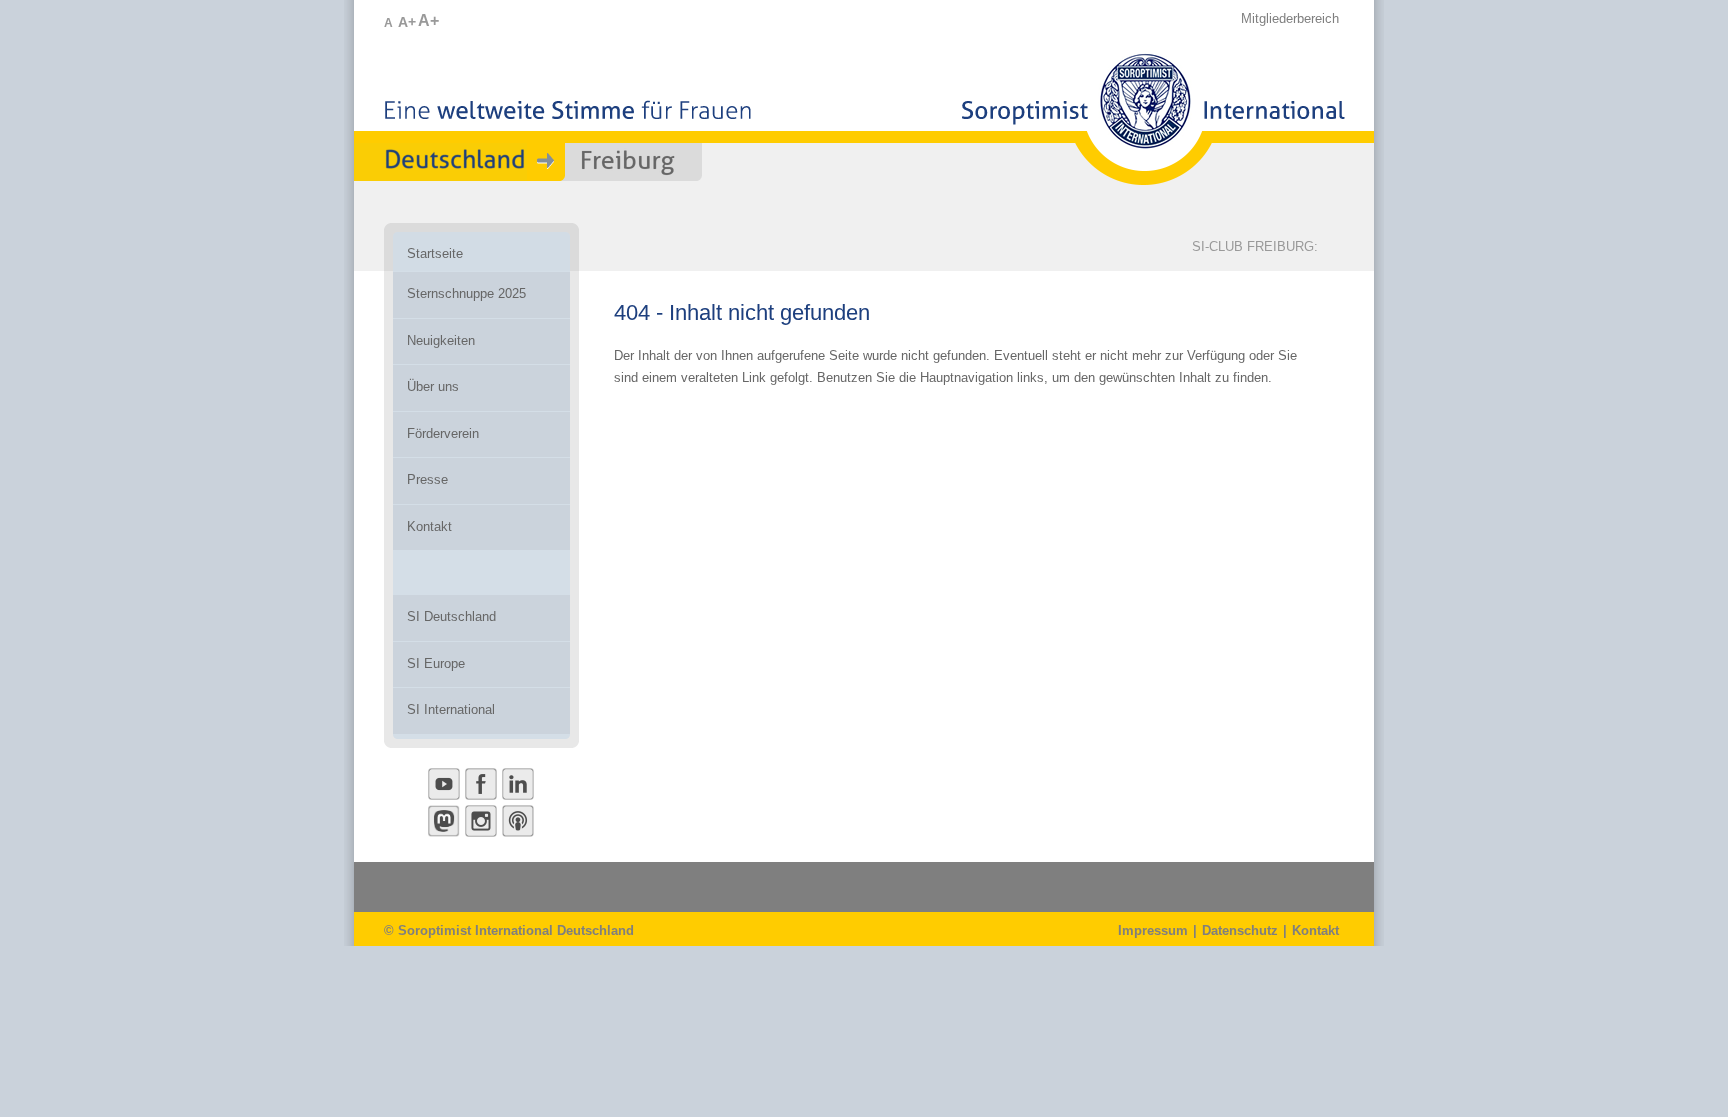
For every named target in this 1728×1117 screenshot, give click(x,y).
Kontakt (1315, 930)
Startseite (435, 253)
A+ (407, 22)
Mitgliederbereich (1290, 18)
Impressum (1153, 930)
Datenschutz (1240, 930)
